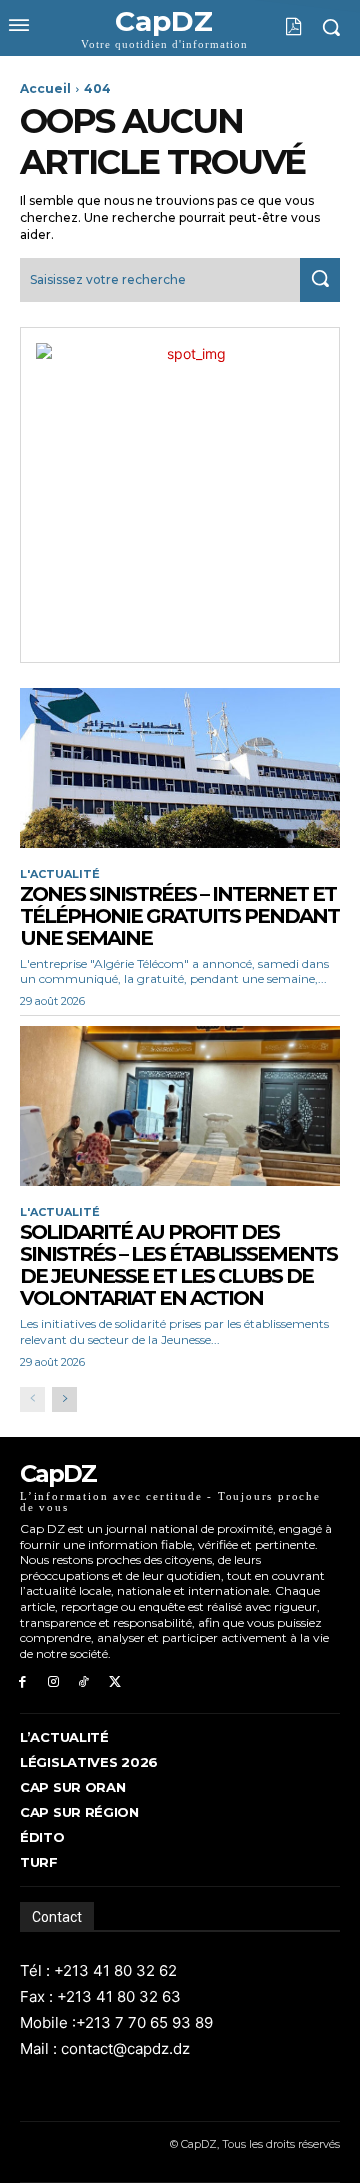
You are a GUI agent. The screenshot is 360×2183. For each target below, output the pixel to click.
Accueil (45, 88)
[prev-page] (32, 1399)
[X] (114, 1682)
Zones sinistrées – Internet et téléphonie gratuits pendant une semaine (179, 916)
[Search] (320, 279)
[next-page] (64, 1399)
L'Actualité (60, 874)
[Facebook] (22, 1682)
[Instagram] (53, 1682)
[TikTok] (84, 1682)
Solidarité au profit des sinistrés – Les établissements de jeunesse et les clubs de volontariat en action (178, 1265)
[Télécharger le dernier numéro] (278, 27)
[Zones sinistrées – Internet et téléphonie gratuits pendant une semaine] (180, 768)
